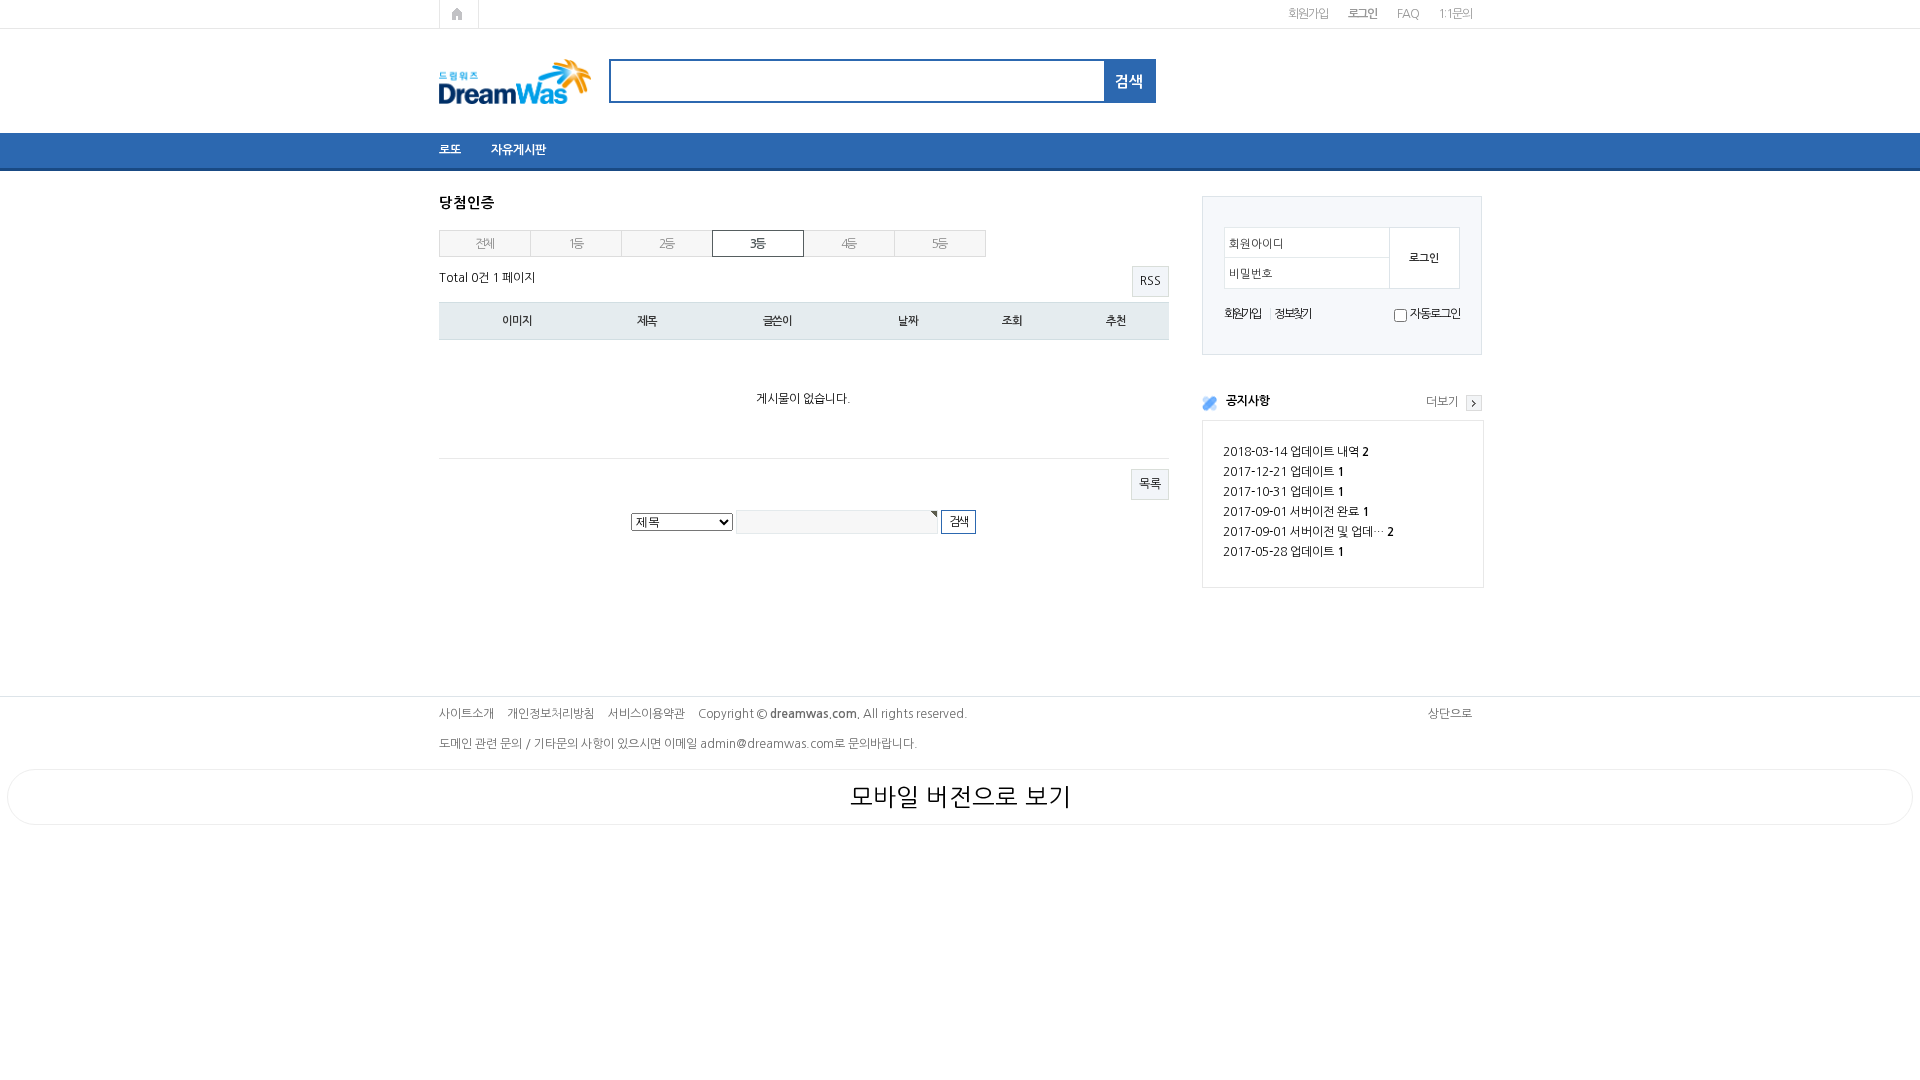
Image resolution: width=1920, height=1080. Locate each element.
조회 (1012, 321)
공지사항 (1248, 401)
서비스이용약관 (646, 714)
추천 (1116, 321)
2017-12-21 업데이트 (1283, 472)
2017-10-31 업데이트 (1283, 492)
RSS (1150, 281)
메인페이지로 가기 (459, 14)
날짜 (908, 321)
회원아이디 (1256, 244)
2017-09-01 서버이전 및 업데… (1308, 532)
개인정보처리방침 (551, 714)
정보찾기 (1292, 314)
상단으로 (1450, 714)
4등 (849, 244)
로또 (450, 150)
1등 (576, 244)
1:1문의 (1454, 14)
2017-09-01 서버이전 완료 (1296, 512)
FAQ (1407, 14)
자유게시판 (518, 150)
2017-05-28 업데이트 (1283, 552)
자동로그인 (1434, 314)
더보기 (1442, 402)
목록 (1150, 484)
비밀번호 (1251, 274)
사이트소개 (466, 714)
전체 (485, 244)
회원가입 (1307, 14)
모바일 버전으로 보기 (960, 797)
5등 (940, 244)
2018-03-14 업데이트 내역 (1296, 452)
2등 (667, 244)
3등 (758, 244)
